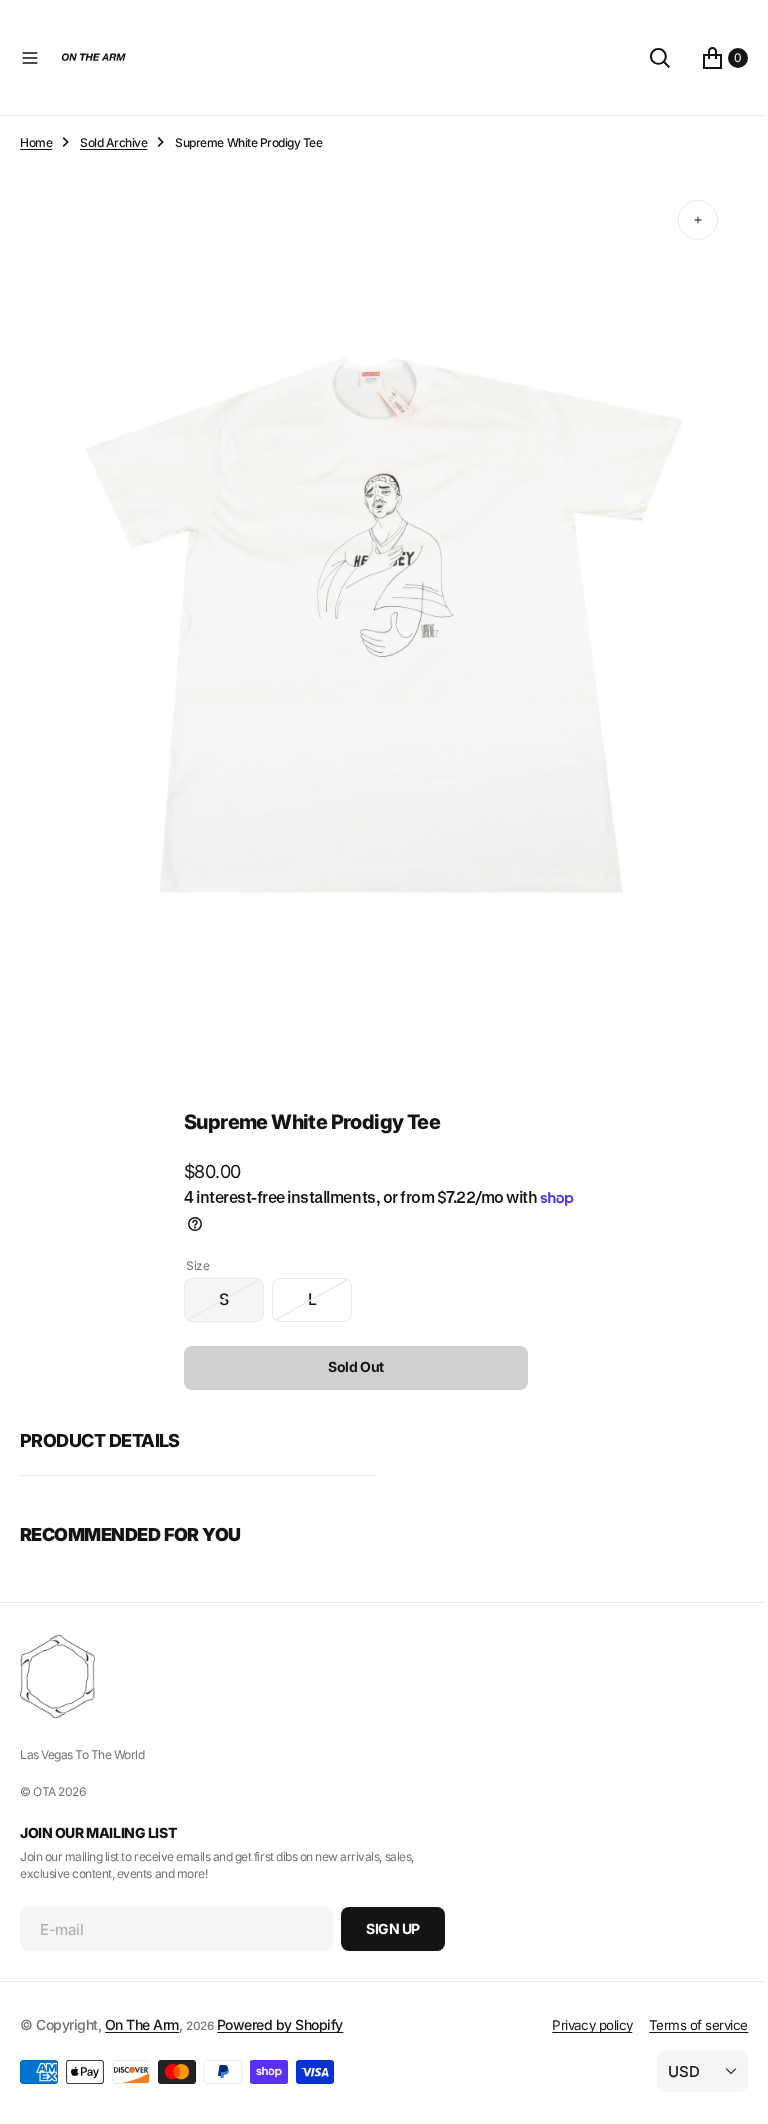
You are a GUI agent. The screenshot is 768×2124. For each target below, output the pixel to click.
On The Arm (142, 2024)
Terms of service (683, 2025)
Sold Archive (113, 142)
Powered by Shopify (280, 2024)
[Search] (645, 58)
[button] (30, 58)
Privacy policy (577, 2025)
